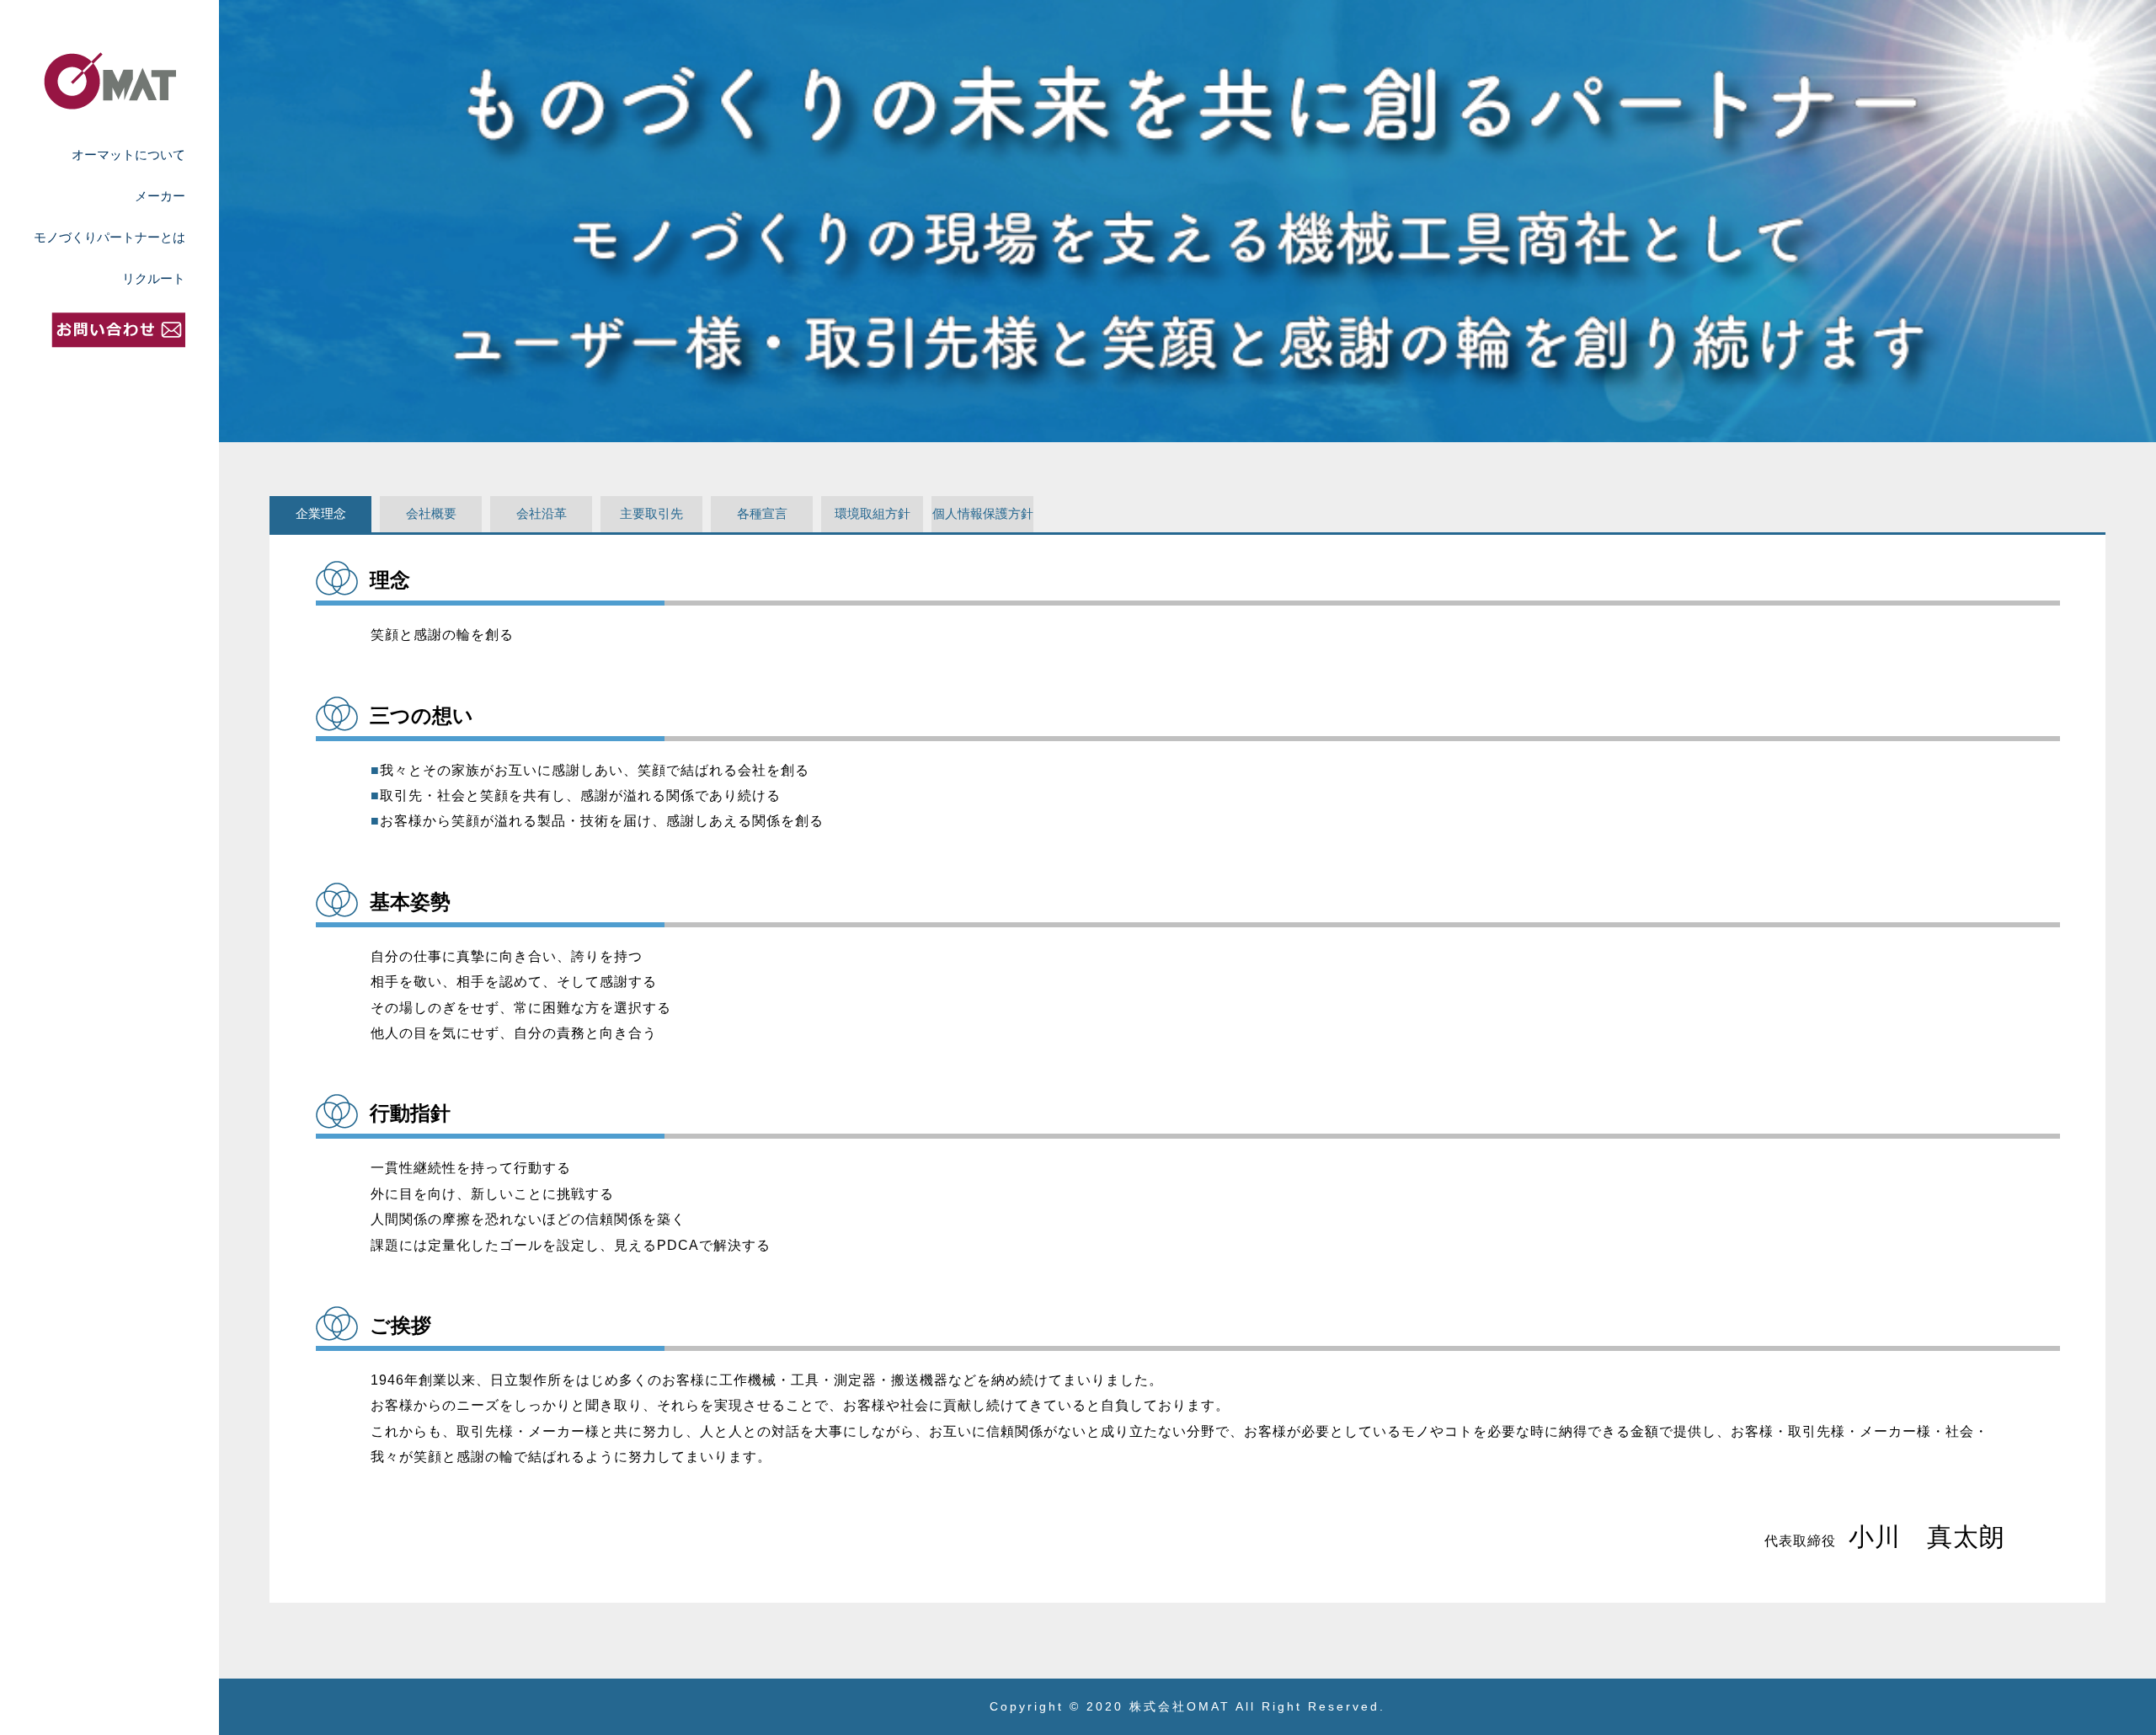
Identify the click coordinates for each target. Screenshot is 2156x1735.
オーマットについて (128, 155)
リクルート (154, 278)
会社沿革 (542, 513)
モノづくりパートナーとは (109, 237)
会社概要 (431, 513)
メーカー (160, 196)
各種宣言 (762, 513)
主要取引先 (651, 513)
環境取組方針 (873, 513)
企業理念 (321, 513)
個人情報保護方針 (983, 513)
